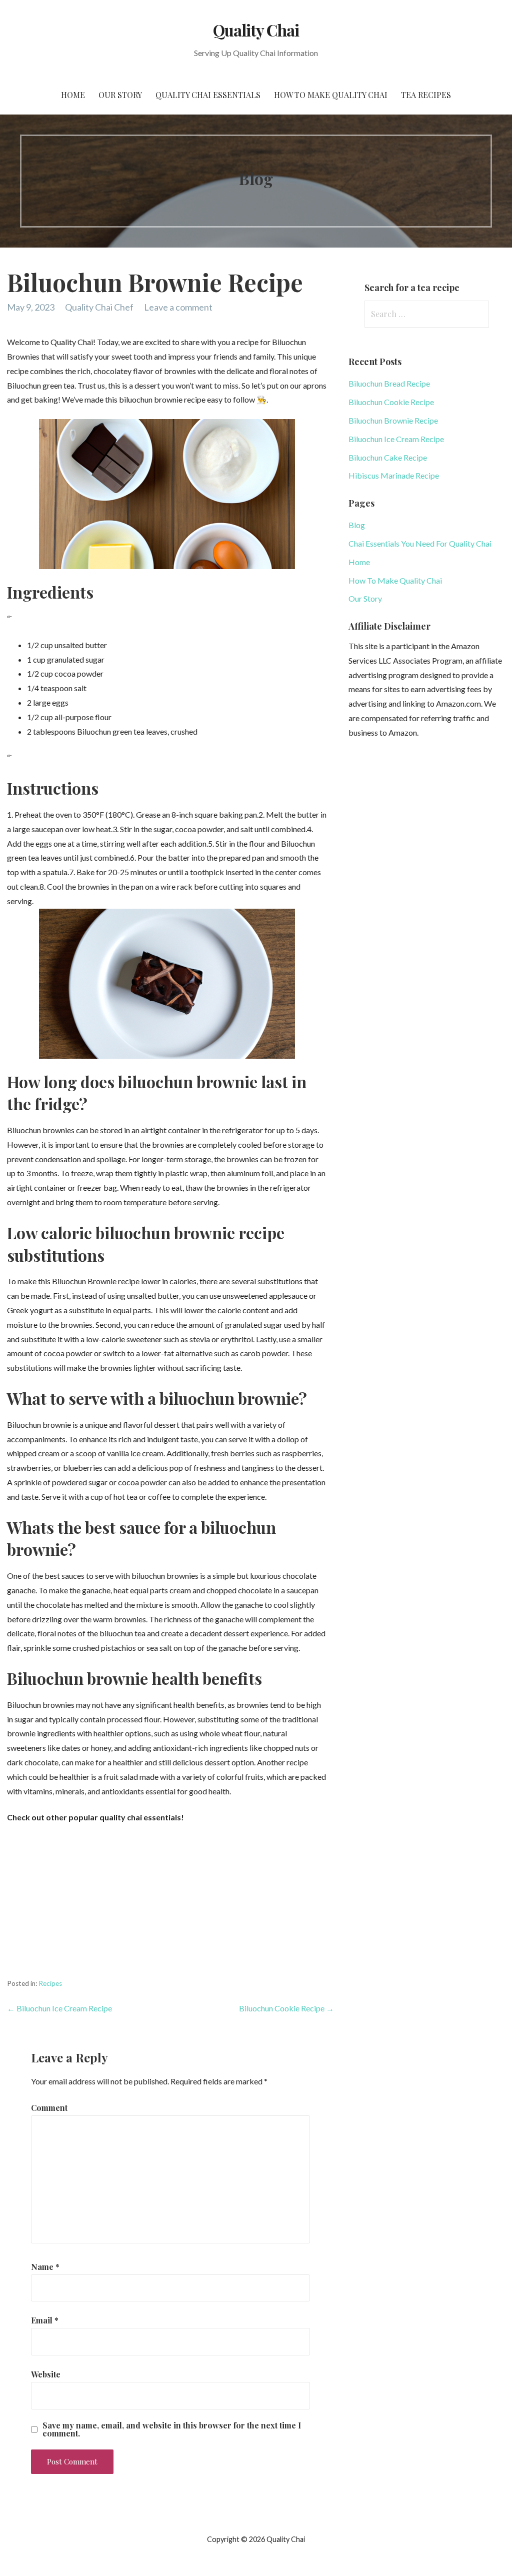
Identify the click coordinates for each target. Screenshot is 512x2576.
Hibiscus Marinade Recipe (394, 475)
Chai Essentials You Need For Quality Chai (420, 543)
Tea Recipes (426, 95)
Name (45, 2267)
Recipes (50, 1983)
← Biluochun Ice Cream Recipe (59, 2008)
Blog (357, 525)
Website (46, 2374)
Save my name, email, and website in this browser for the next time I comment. (172, 2429)
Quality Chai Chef (99, 307)
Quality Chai (256, 30)
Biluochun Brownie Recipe (393, 420)
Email (45, 2320)
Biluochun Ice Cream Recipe (396, 439)
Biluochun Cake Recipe (388, 457)
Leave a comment (178, 307)
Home (73, 95)
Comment (49, 2108)
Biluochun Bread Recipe (389, 383)
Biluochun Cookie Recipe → (286, 2008)
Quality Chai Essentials (208, 95)
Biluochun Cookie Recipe (391, 402)
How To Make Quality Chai (331, 95)
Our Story (120, 95)
